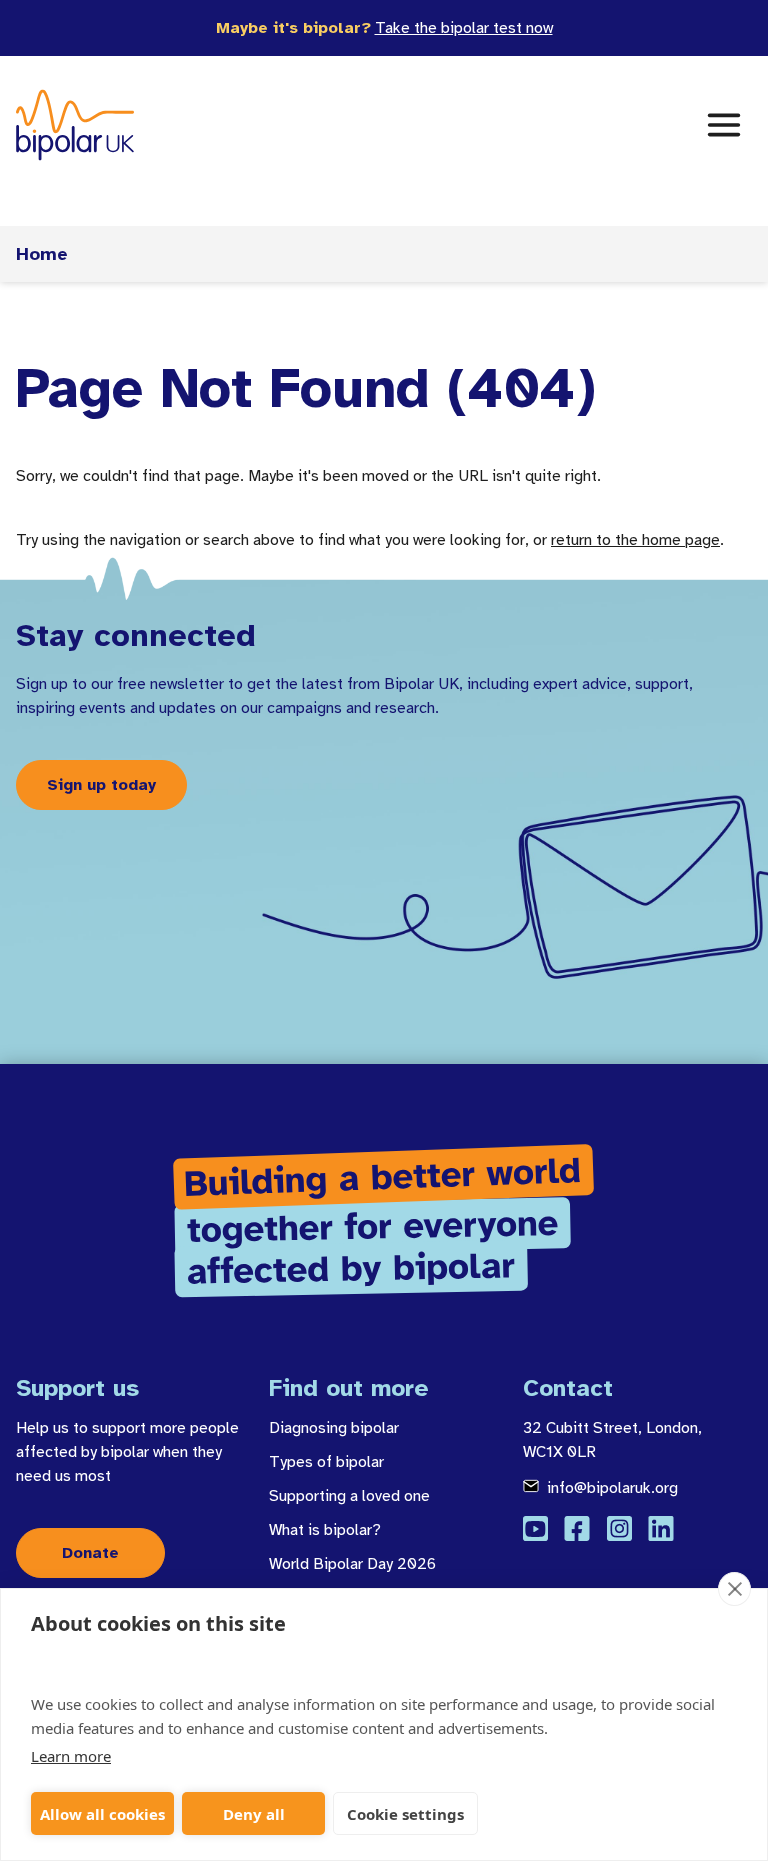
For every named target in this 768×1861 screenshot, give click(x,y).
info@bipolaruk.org (612, 1488)
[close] (734, 1589)
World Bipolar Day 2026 (352, 1564)
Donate (90, 1553)
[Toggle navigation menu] (724, 125)
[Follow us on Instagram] (619, 1528)
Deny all (254, 1814)
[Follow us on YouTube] (535, 1528)
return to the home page (635, 540)
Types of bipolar (326, 1462)
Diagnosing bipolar (334, 1428)
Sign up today (101, 785)
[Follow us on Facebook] (577, 1528)
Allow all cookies (102, 1814)
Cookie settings (405, 1814)
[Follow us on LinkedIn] (661, 1528)
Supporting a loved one (349, 1496)
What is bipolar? (325, 1530)
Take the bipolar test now (464, 28)
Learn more (71, 1756)
